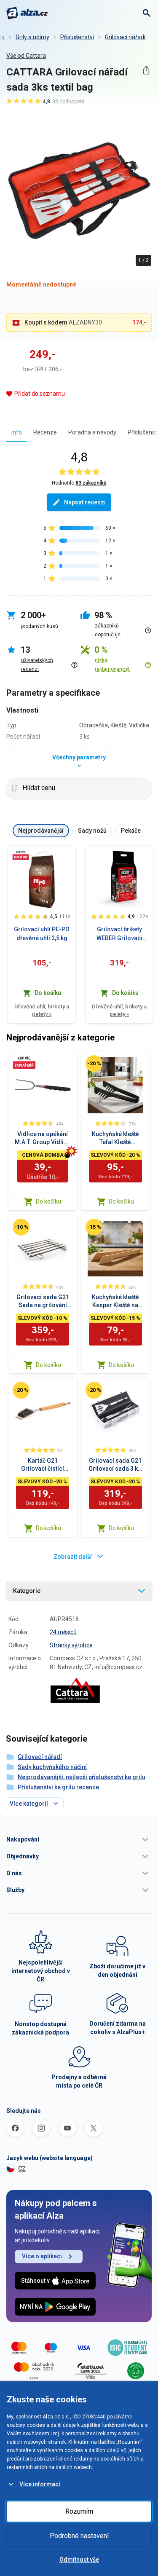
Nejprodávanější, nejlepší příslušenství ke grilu (82, 1777)
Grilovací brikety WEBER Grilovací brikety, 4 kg (119, 934)
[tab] (17, 432)
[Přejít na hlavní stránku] (27, 13)
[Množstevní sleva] (21, 855)
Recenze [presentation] (45, 432)
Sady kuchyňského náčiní (52, 1767)
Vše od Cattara (26, 56)
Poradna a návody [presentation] (92, 432)
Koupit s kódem (46, 322)
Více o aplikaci (42, 2256)
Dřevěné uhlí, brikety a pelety (42, 1010)
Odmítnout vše (79, 2560)
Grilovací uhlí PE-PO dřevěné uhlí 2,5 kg (42, 934)
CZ (22, 2169)
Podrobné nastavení (79, 2536)
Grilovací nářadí (125, 37)
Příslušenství (77, 37)
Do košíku (48, 1201)
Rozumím (79, 2511)
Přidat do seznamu (40, 394)
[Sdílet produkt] (146, 70)
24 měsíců (63, 1632)
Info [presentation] (17, 432)
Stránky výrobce (71, 1645)
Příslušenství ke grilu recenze (58, 1787)
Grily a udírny (32, 37)
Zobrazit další (73, 1557)
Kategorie (27, 1591)
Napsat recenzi (85, 502)
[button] (79, 1839)
